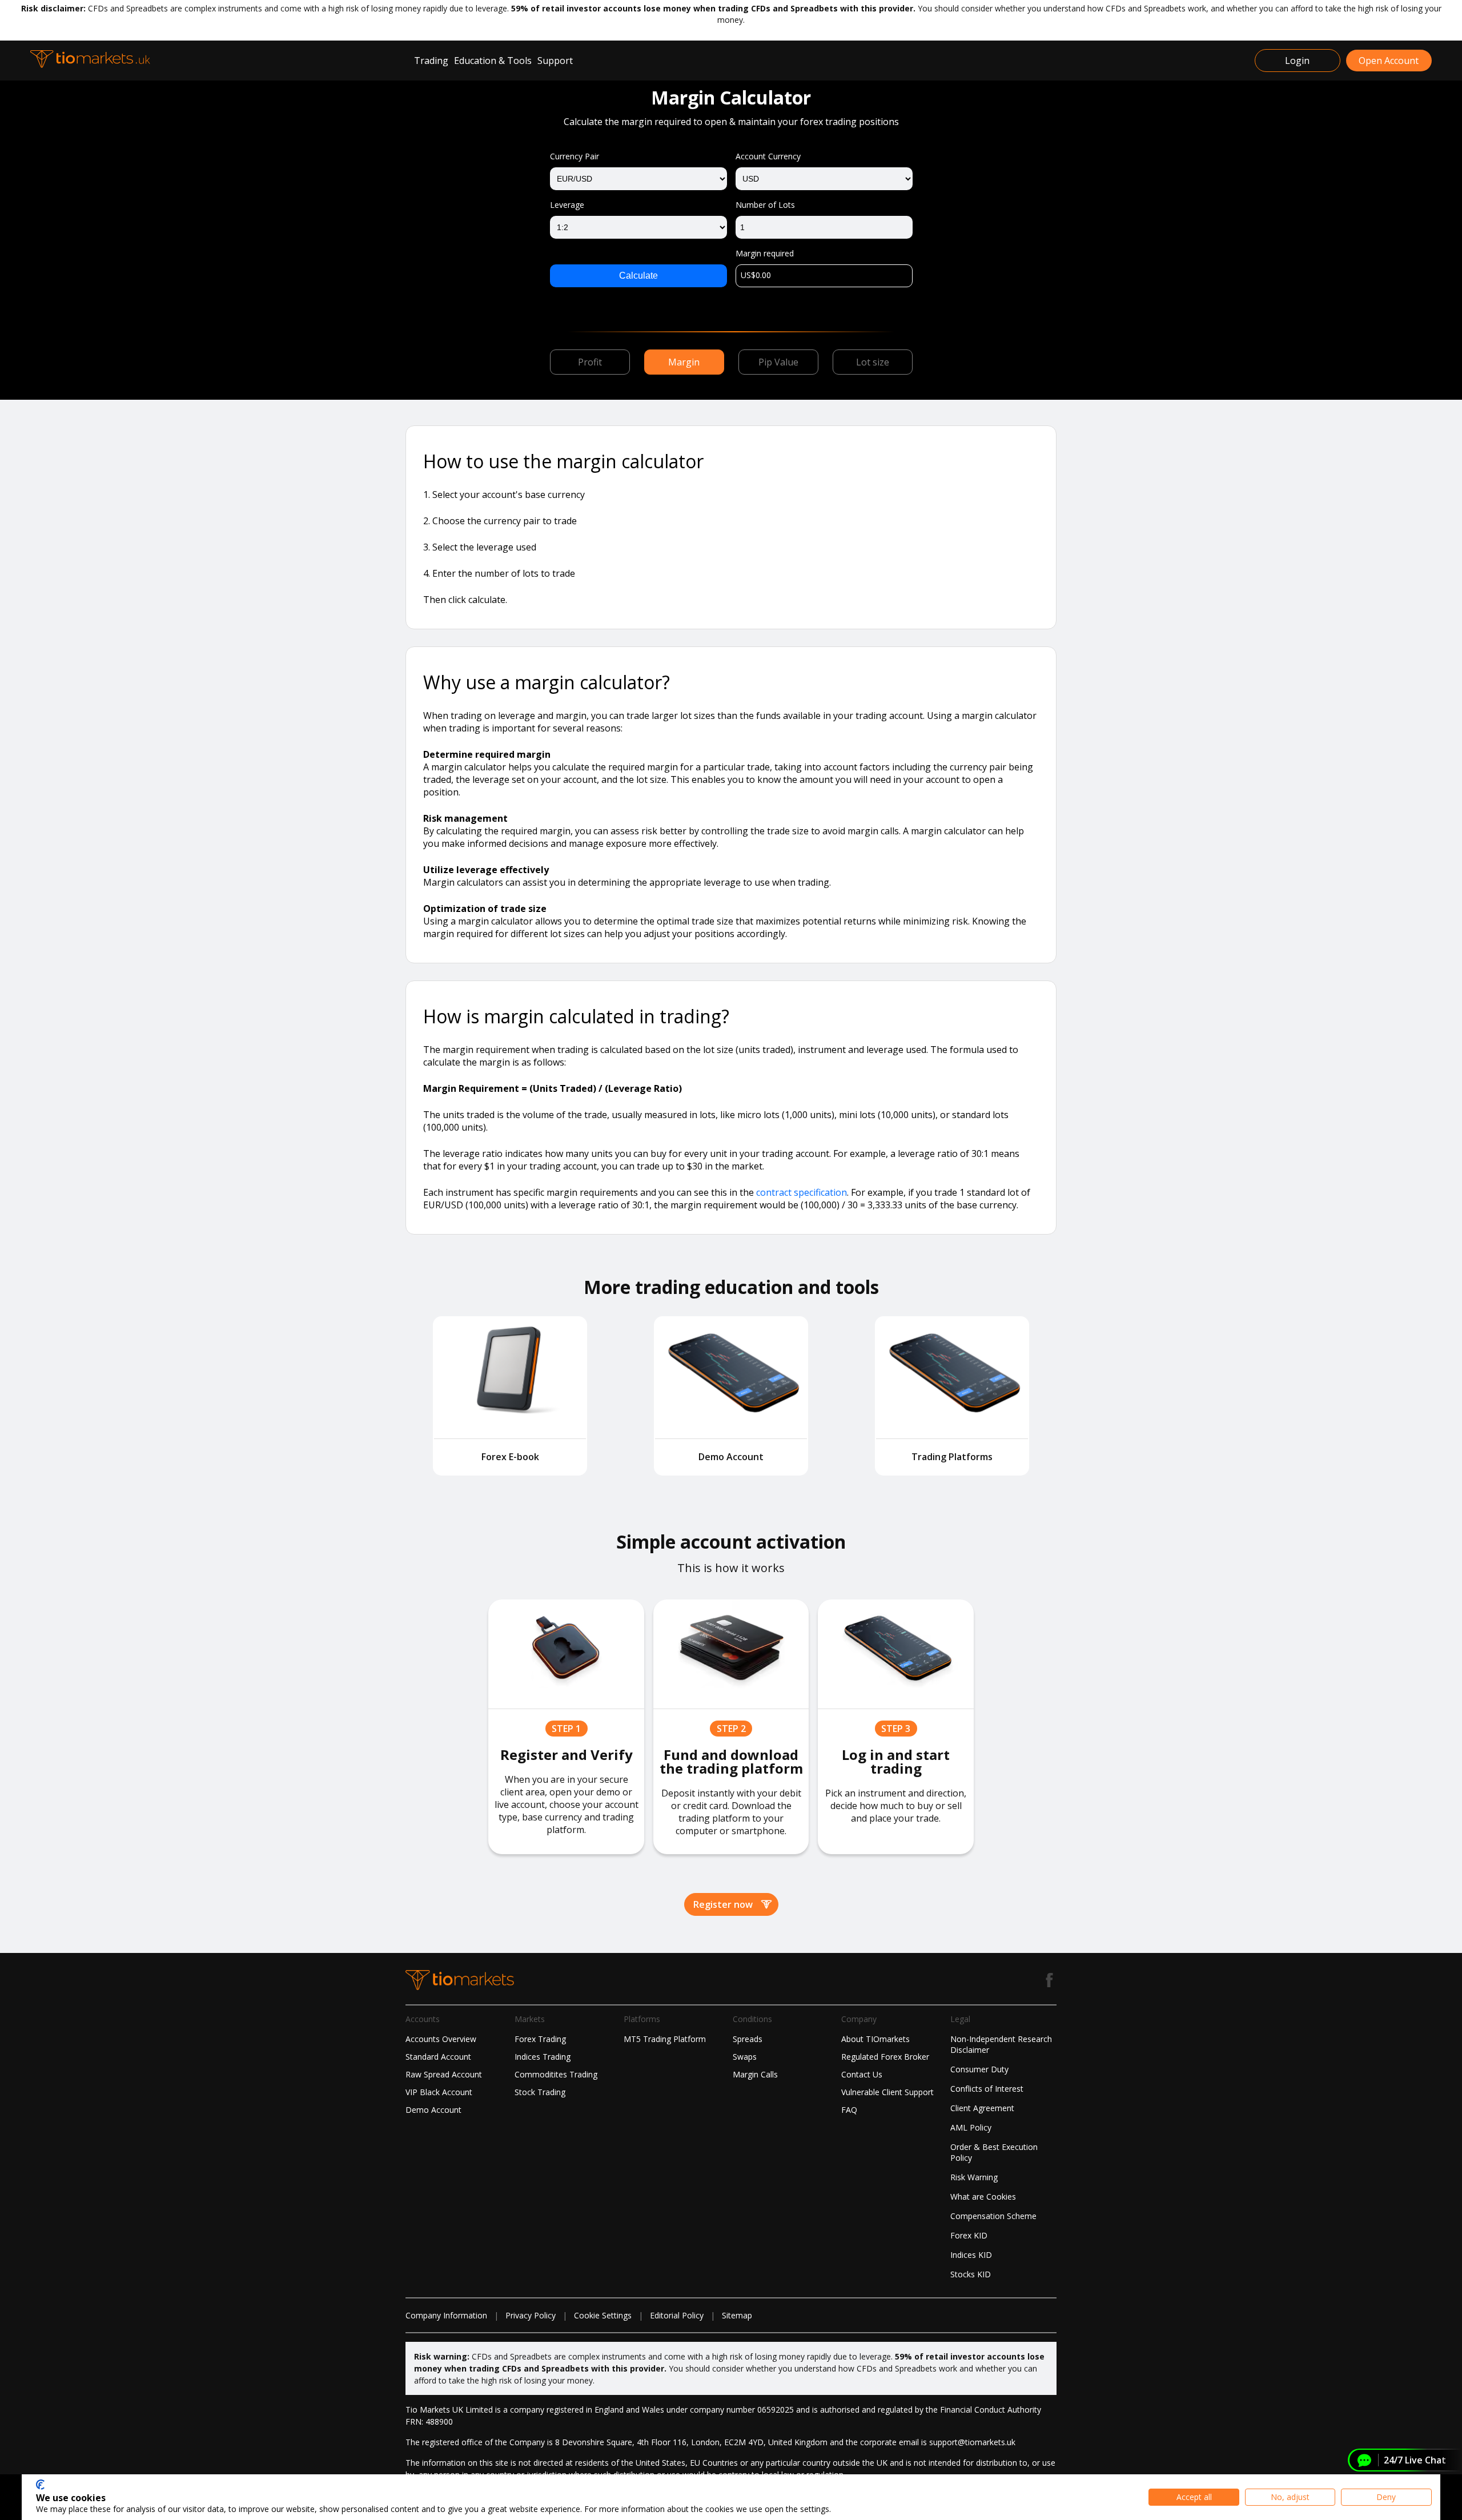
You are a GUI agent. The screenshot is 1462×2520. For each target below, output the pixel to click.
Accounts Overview (441, 2039)
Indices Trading (543, 2057)
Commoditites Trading (556, 2074)
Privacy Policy (531, 2315)
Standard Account (438, 2057)
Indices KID (971, 2255)
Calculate (638, 276)
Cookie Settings (603, 2315)
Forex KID (969, 2235)
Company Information (446, 2315)
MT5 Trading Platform (665, 2039)
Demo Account (433, 2110)
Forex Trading (540, 2039)
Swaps (745, 2057)
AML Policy (971, 2127)
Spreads (748, 2039)
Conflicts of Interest (987, 2089)
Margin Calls (755, 2074)
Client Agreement (982, 2108)
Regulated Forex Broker (885, 2057)
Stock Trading (540, 2092)
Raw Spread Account (444, 2074)
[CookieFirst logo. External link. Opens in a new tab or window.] (40, 2485)
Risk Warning (974, 2177)
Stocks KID (971, 2274)
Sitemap (737, 2315)
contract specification (802, 1192)
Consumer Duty (979, 2069)
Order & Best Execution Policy (994, 2152)
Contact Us (862, 2074)
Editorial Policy (677, 2315)
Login (1297, 61)
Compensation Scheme (993, 2216)
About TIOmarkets (875, 2039)
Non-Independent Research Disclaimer (1001, 2044)
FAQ (849, 2110)
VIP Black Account (439, 2092)
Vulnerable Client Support (887, 2092)
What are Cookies (983, 2197)
